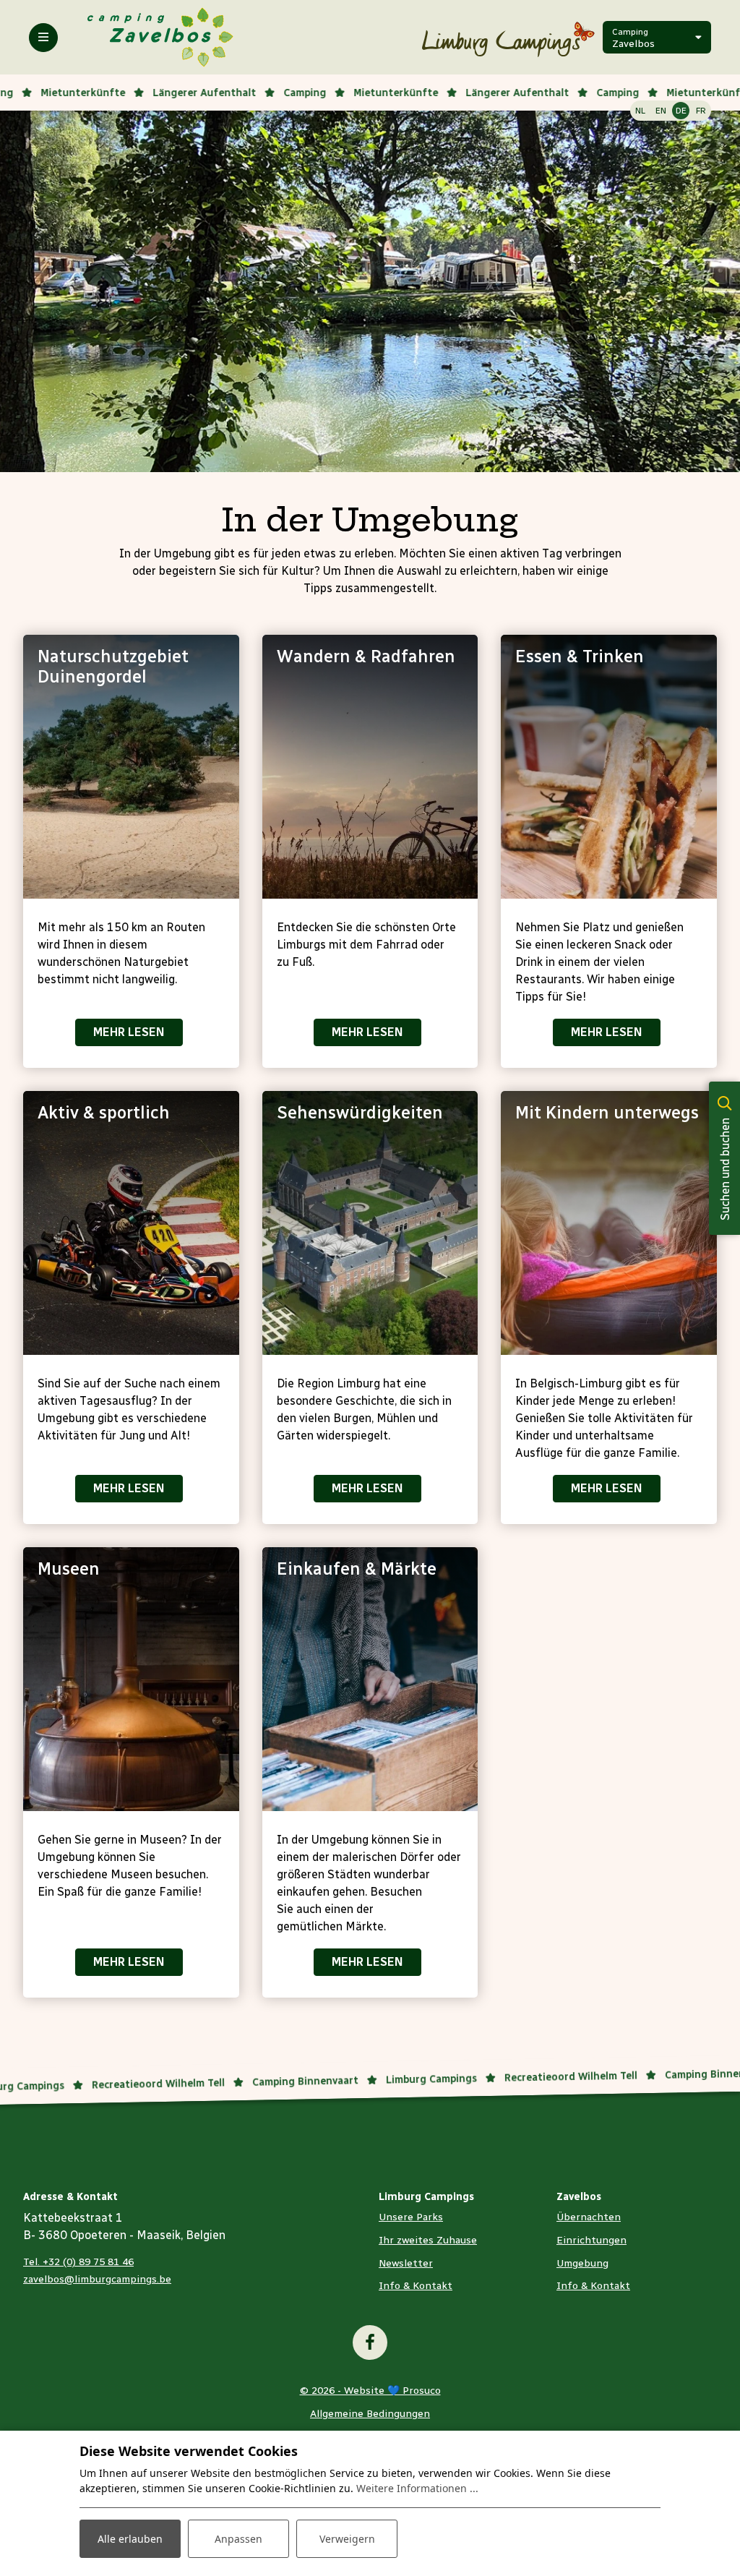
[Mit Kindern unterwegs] (609, 1223)
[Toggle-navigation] (43, 38)
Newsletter (406, 2263)
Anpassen (238, 2539)
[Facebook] (370, 2342)
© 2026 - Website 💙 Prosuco (370, 2391)
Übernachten (589, 2217)
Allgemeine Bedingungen (370, 2414)
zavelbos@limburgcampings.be (97, 2279)
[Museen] (131, 1679)
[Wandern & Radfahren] (370, 767)
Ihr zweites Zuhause (428, 2240)
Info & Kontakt (416, 2286)
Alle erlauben (130, 2539)
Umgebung (582, 2263)
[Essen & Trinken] (609, 767)
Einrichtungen (591, 2240)
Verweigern (347, 2539)
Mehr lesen (129, 1032)
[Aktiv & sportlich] (131, 1223)
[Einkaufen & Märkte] (370, 1679)
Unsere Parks (411, 2217)
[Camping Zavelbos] (161, 37)
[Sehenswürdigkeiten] (370, 1223)
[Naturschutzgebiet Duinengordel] (131, 767)
